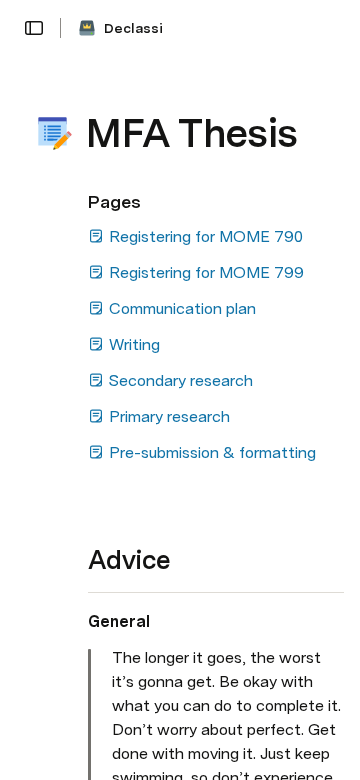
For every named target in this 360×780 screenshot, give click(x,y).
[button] (34, 28)
